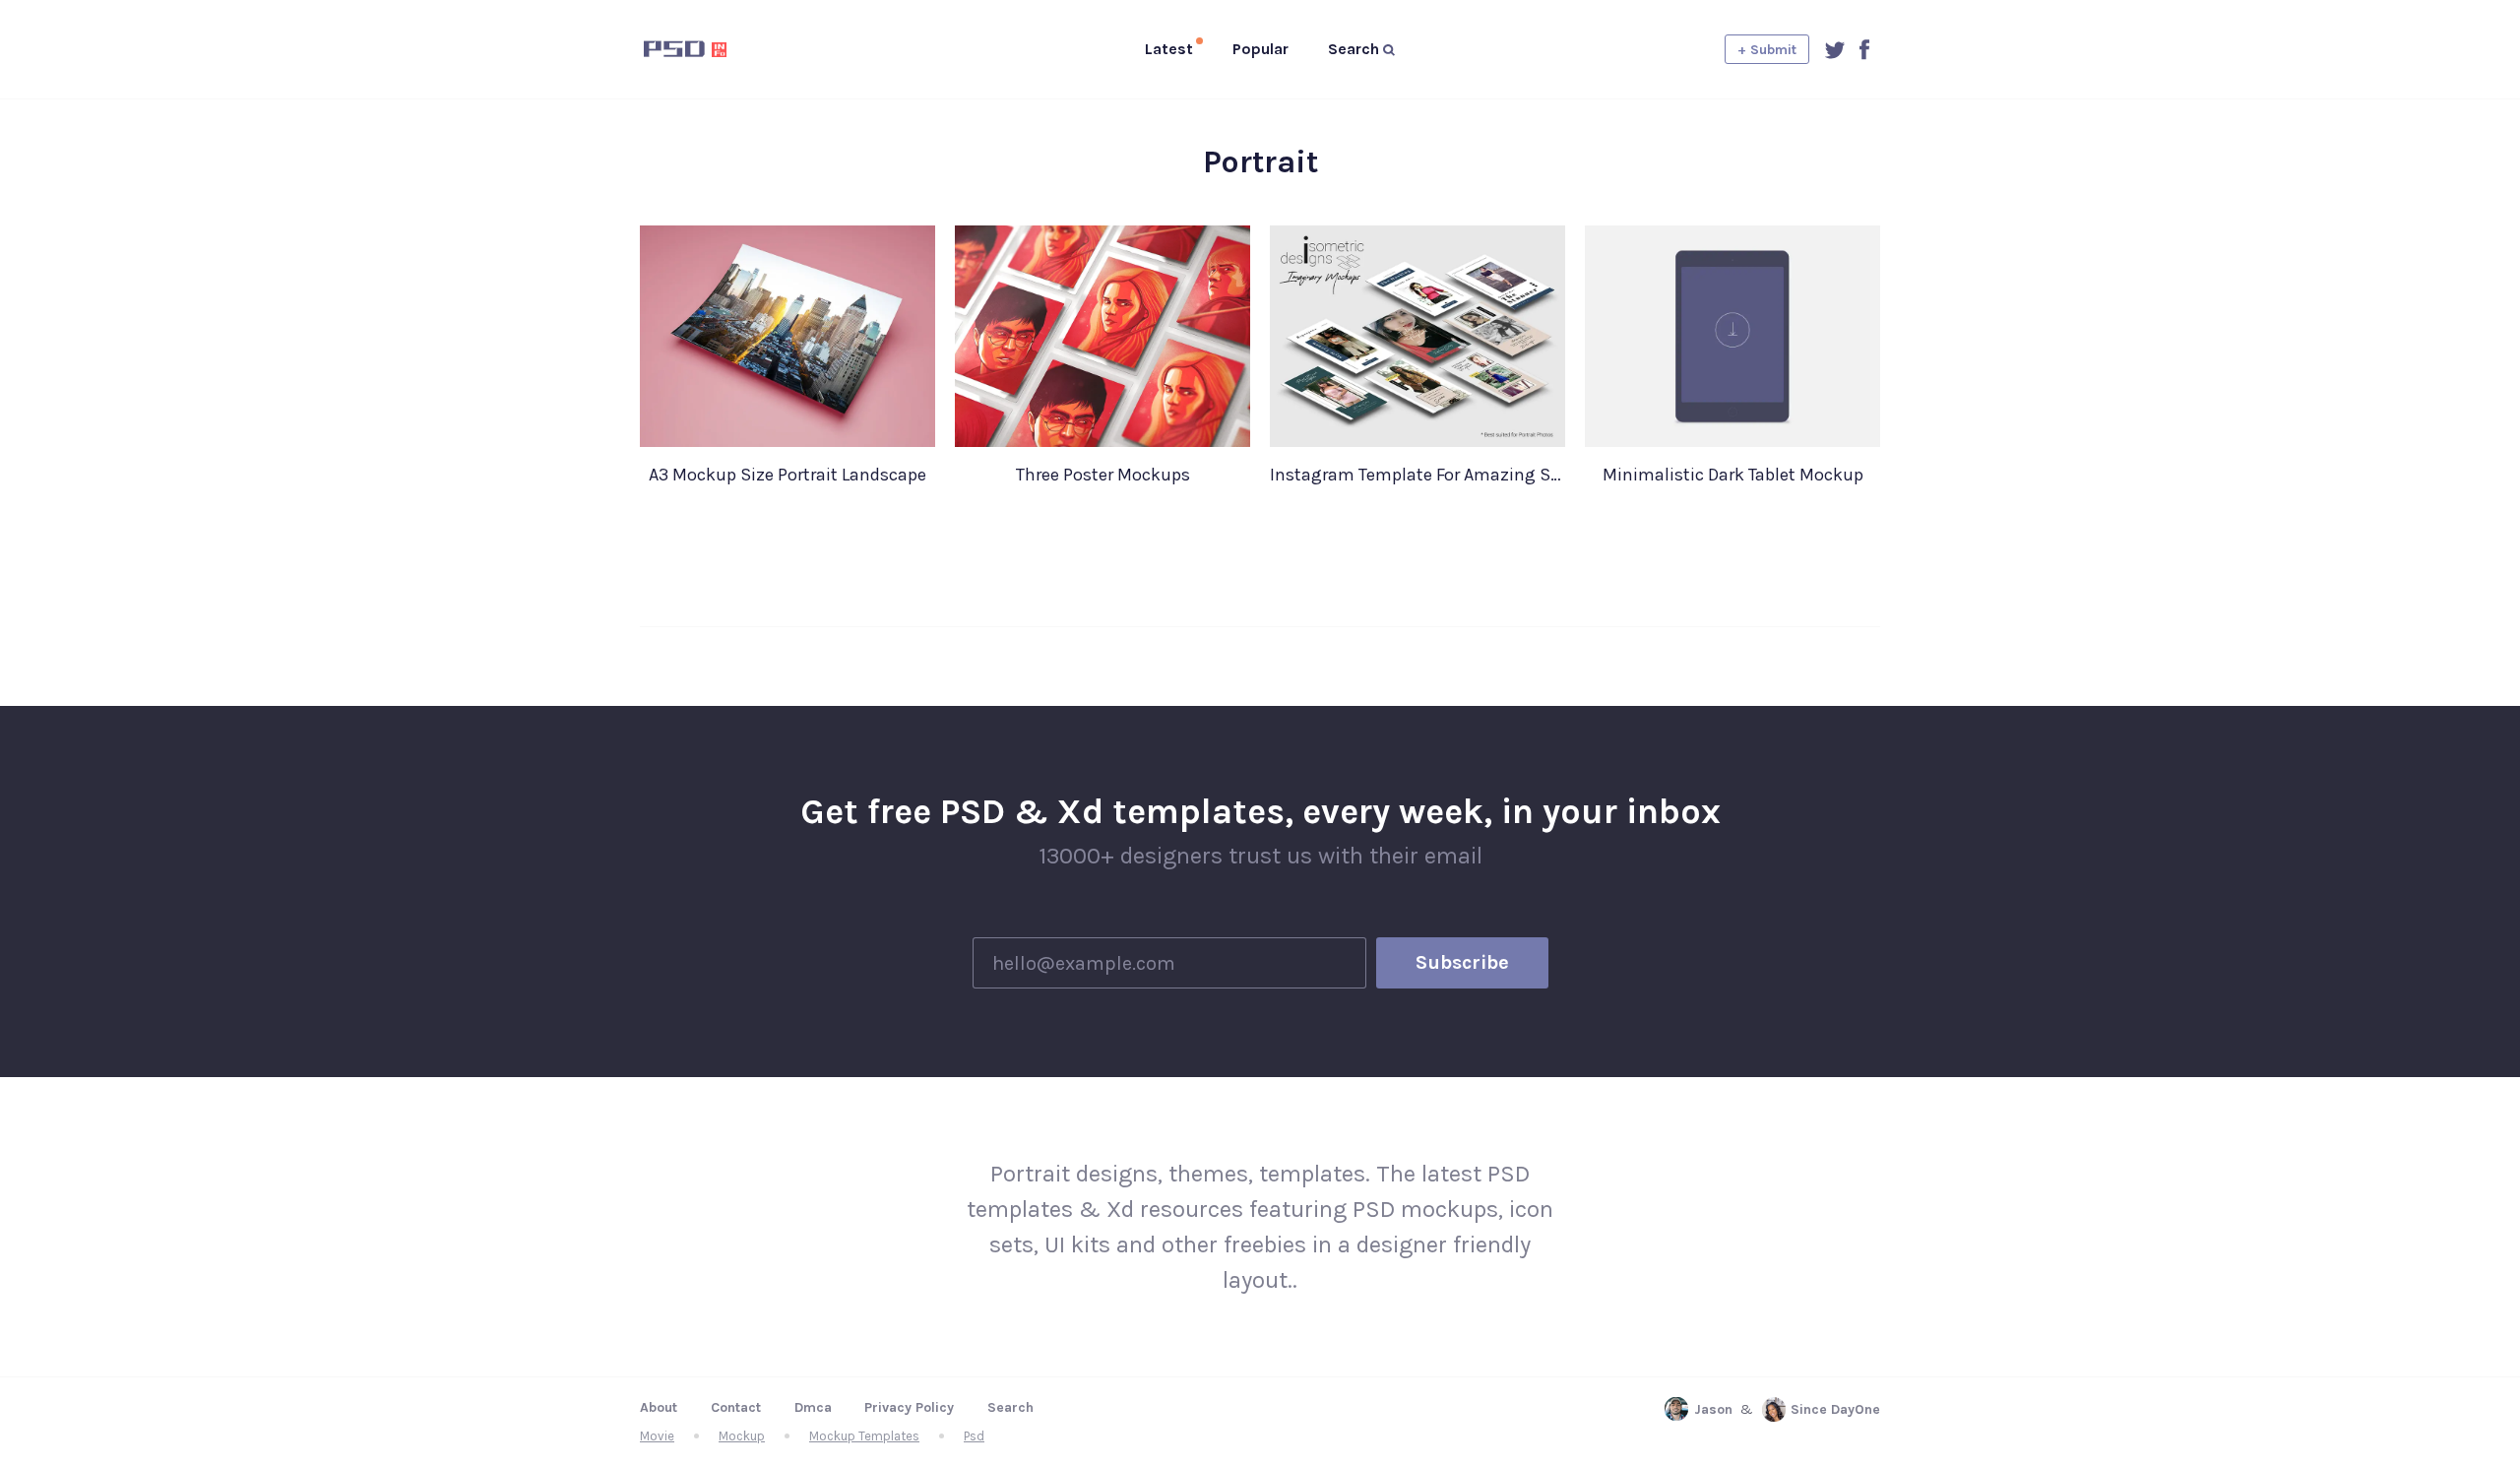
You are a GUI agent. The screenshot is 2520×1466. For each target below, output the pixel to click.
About (659, 1407)
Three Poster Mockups (1103, 475)
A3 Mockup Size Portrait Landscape (787, 475)
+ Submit (1767, 50)
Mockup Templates (864, 1436)
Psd (974, 1436)
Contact (736, 1407)
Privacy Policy (909, 1407)
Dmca (813, 1407)
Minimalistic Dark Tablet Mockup (1733, 475)
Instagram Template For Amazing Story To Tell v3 (1417, 475)
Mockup (742, 1436)
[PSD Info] (718, 49)
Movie (657, 1436)
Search (1010, 1407)
